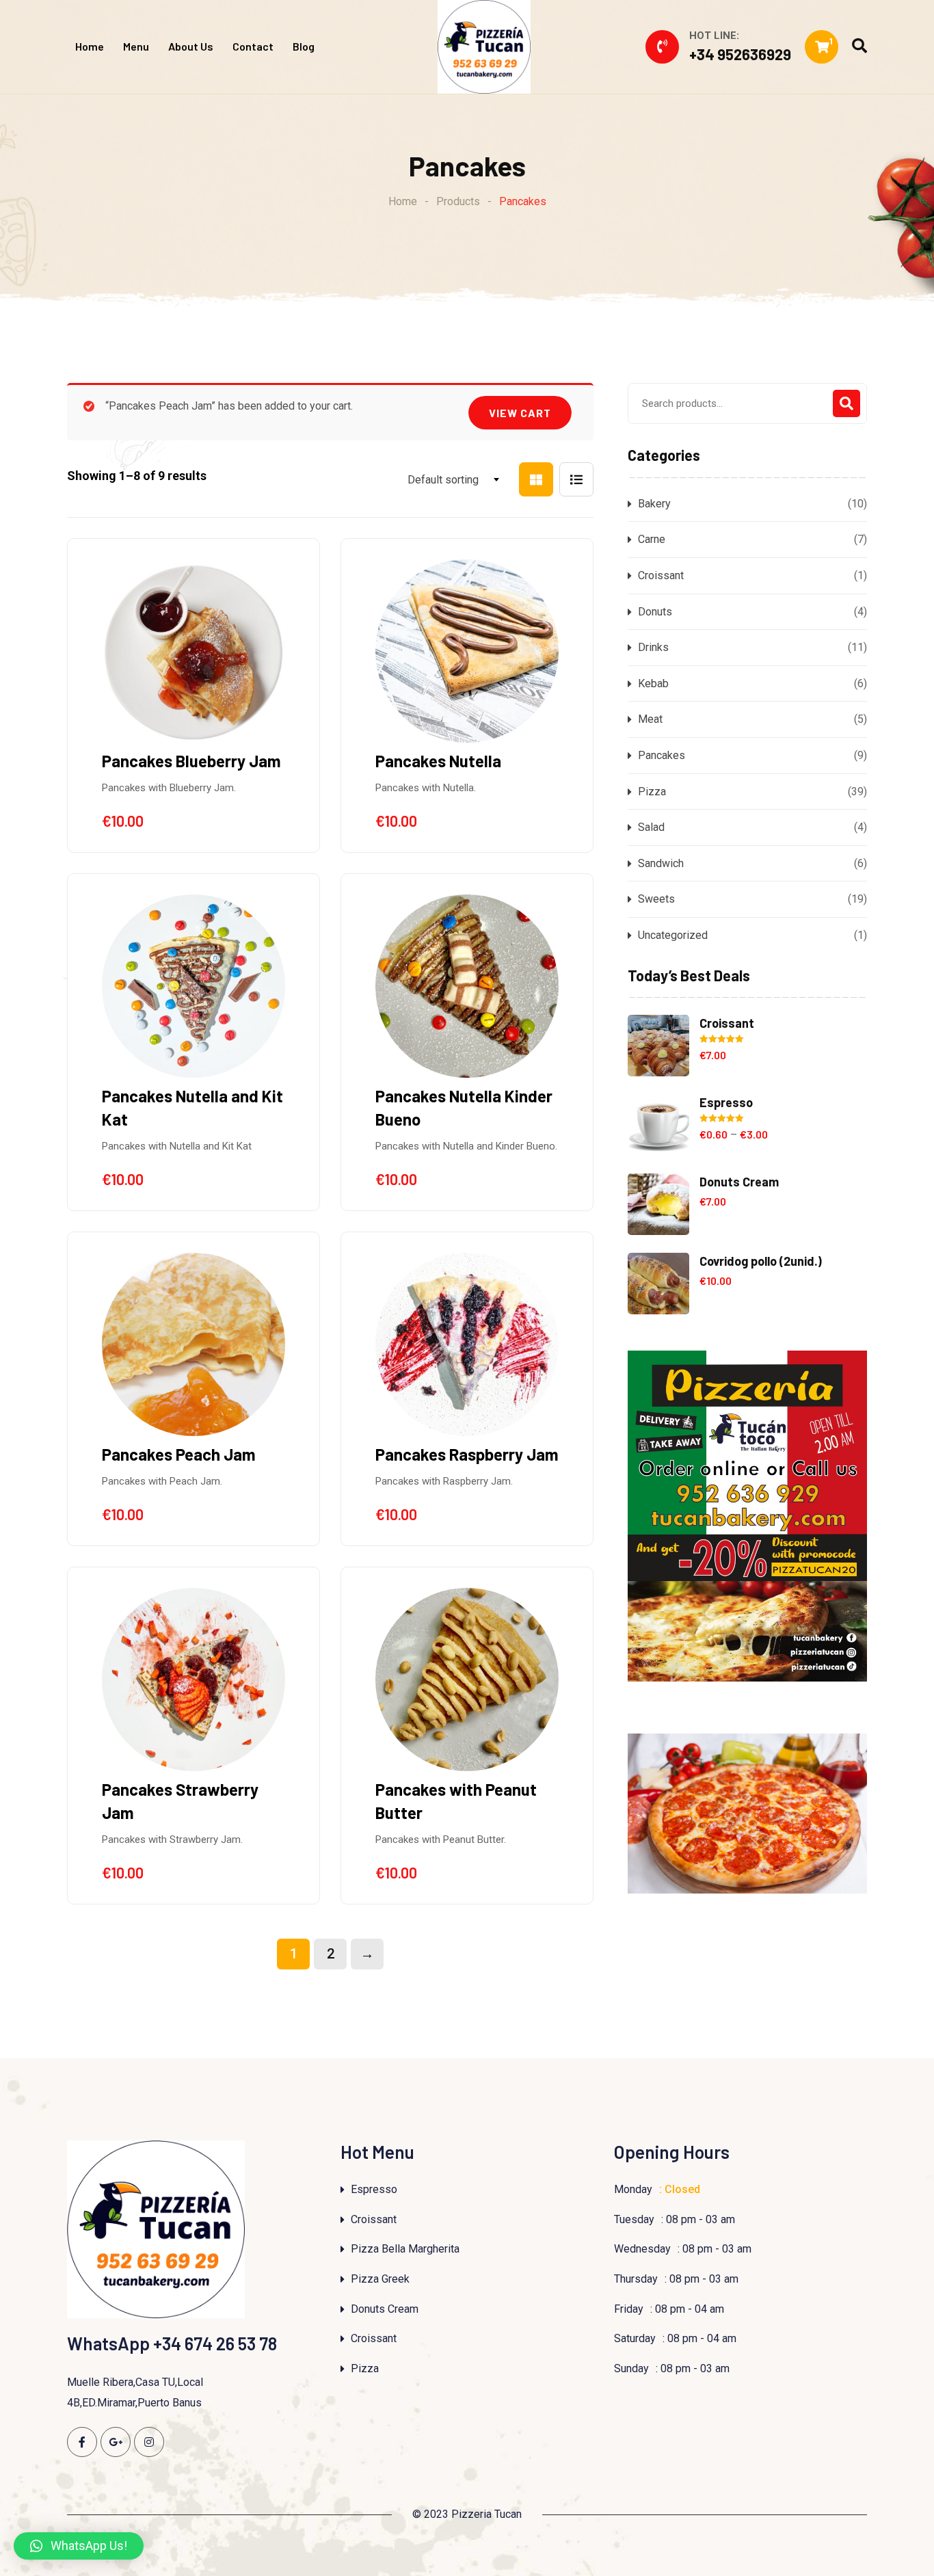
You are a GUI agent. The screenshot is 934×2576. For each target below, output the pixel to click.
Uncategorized (673, 935)
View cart (520, 413)
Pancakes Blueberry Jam (191, 761)
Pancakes (662, 755)
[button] (79, 2546)
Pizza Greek (380, 2279)
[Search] (859, 46)
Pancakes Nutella (438, 761)
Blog (304, 46)
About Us (191, 46)
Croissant (661, 575)
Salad (651, 827)
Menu (136, 46)
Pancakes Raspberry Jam (467, 1454)
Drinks (653, 647)
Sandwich (661, 863)
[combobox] (440, 480)
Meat (650, 719)
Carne (652, 539)
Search (846, 403)
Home (90, 46)
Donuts (655, 612)
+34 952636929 (740, 54)
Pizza (652, 792)
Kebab (653, 683)
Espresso (374, 2189)
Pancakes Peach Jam (179, 1454)
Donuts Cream (385, 2309)
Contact (253, 46)
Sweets (656, 899)
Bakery (654, 504)
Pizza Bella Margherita (405, 2249)
